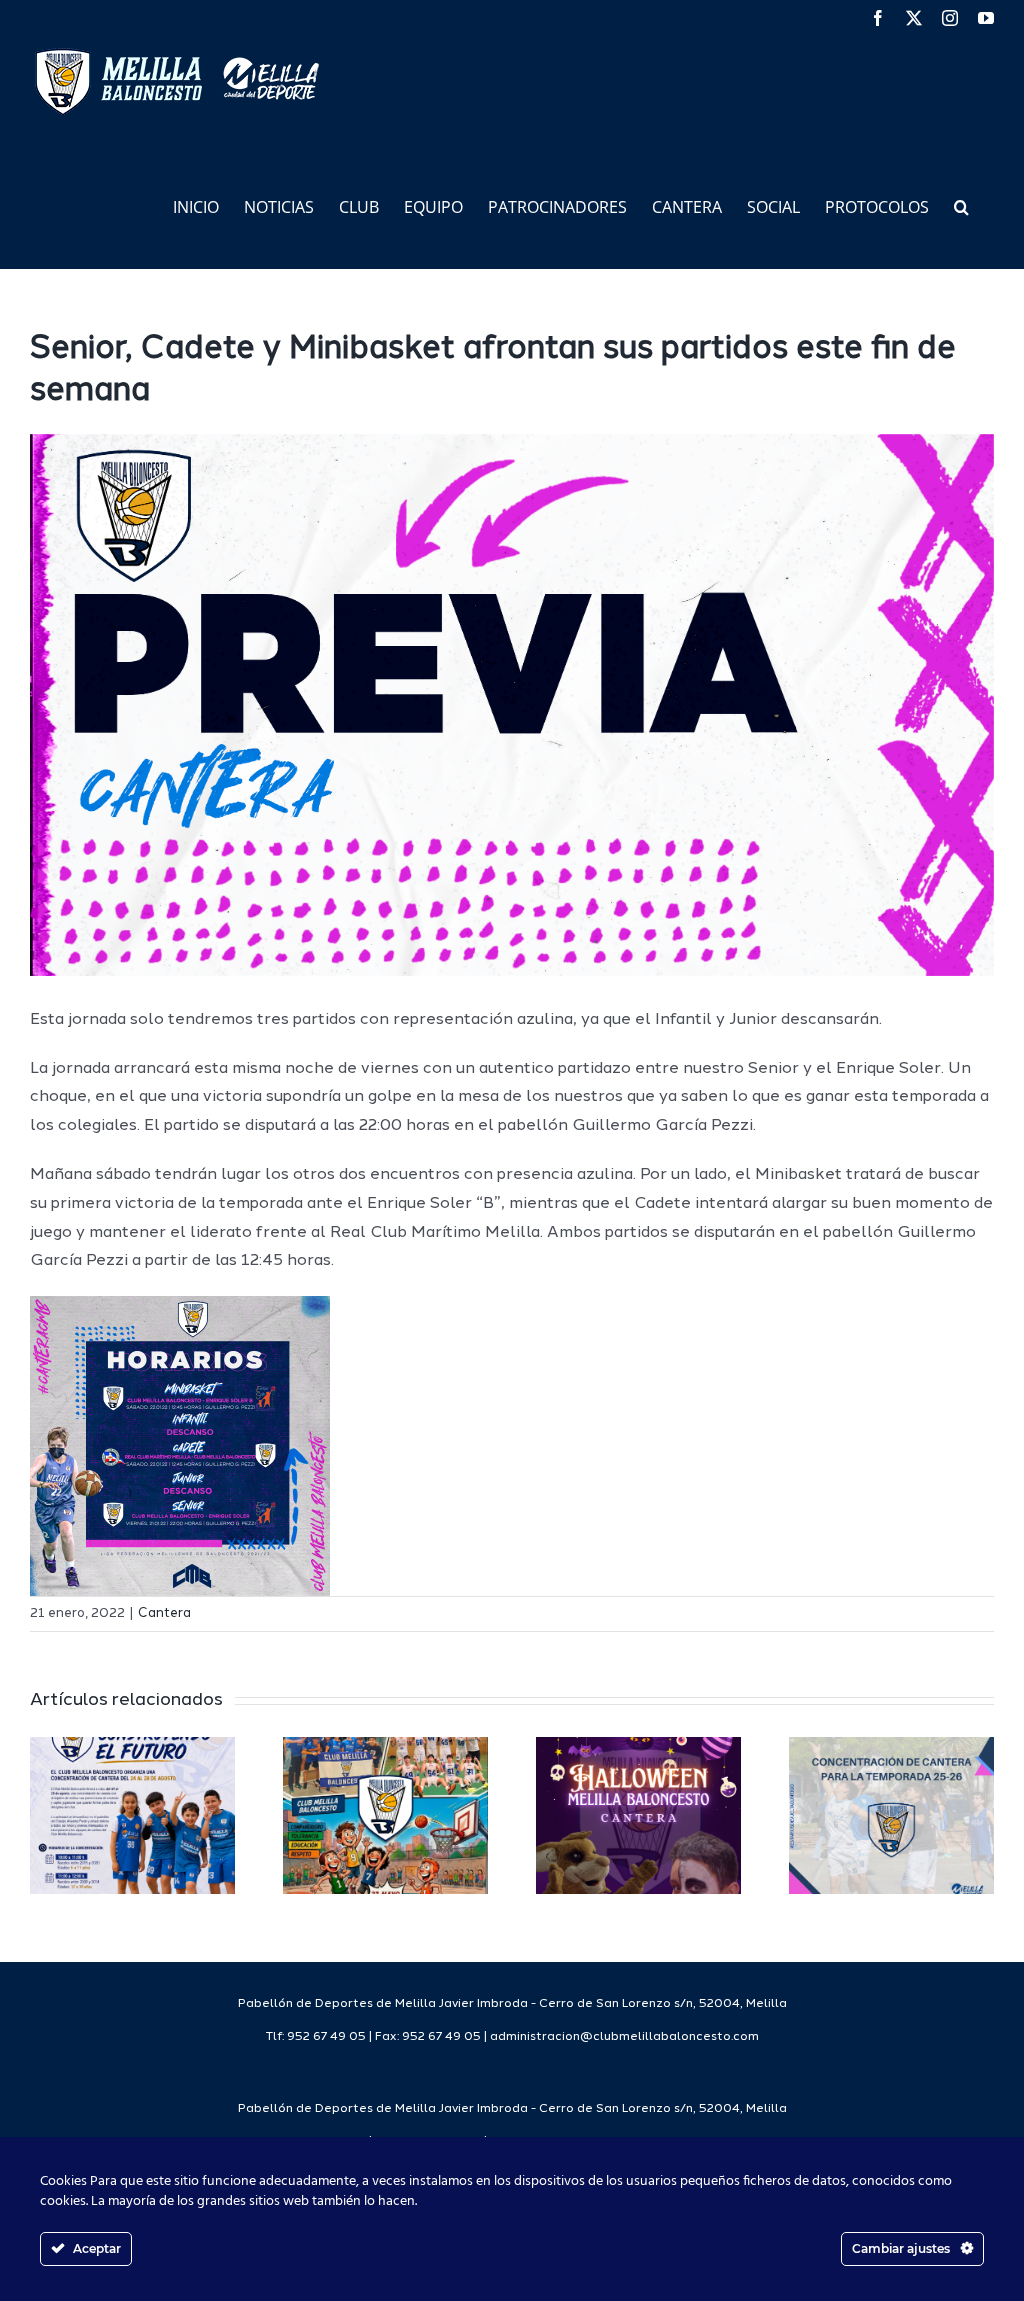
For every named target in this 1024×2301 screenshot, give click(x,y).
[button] (961, 205)
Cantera (164, 1613)
